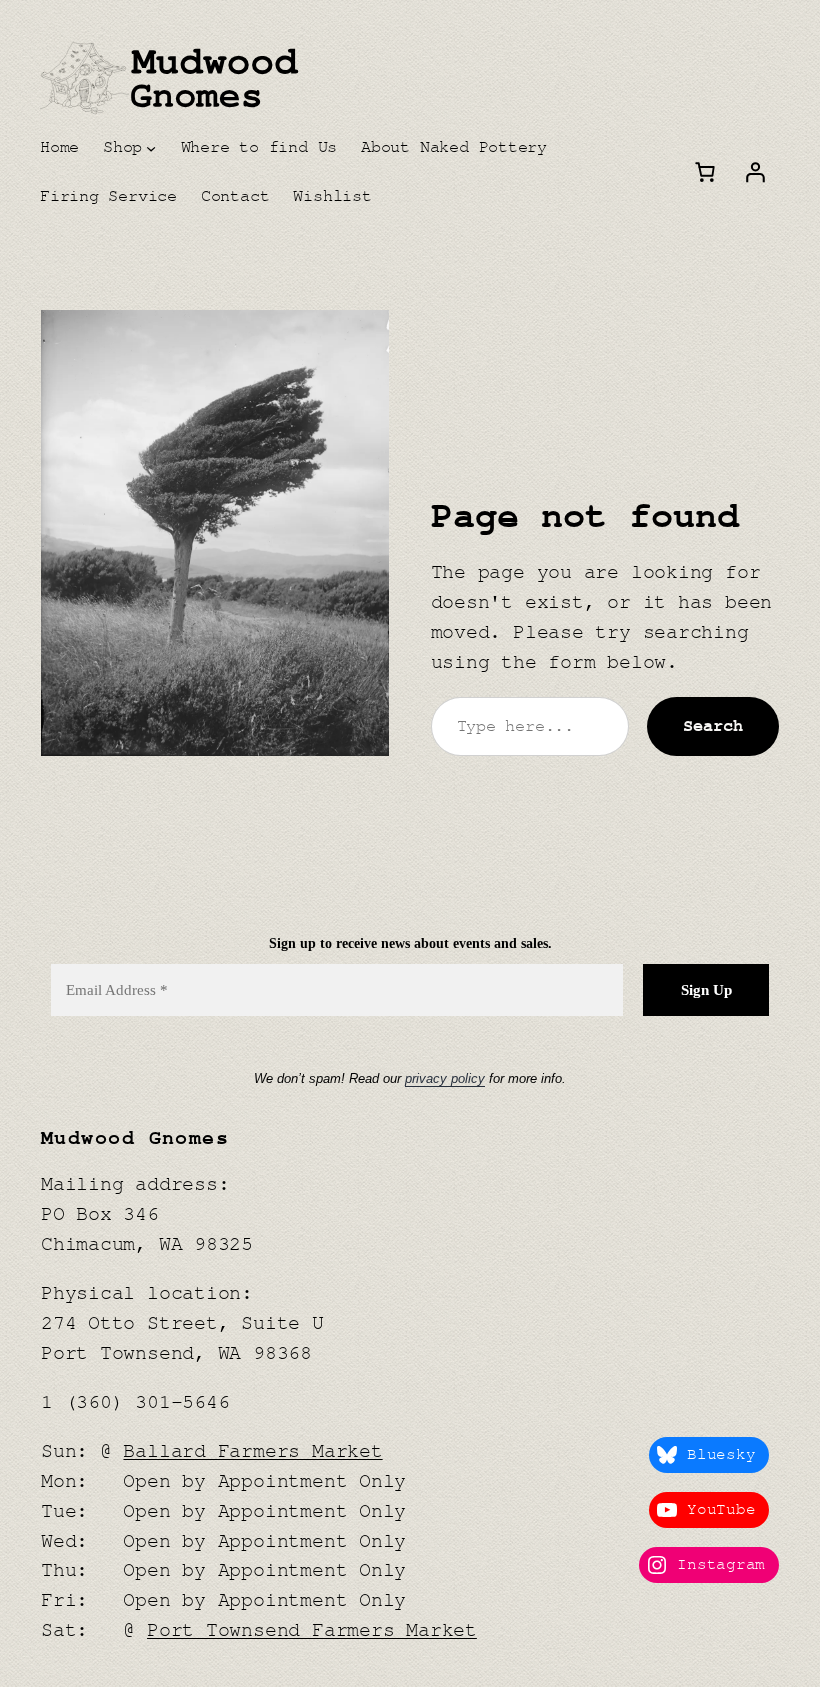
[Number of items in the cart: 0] (705, 172)
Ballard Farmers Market (252, 1451)
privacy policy (445, 1078)
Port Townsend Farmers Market (312, 1630)
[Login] (755, 172)
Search (713, 726)
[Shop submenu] (151, 147)
